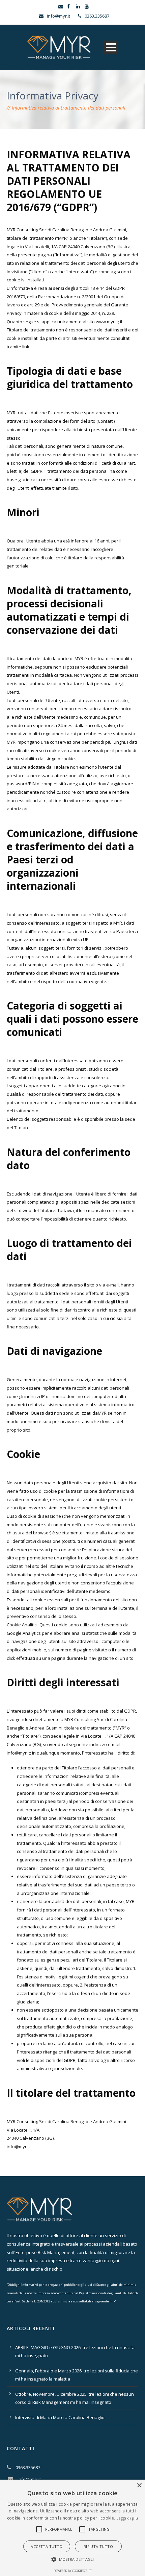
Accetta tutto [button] (47, 2546)
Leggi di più (127, 2518)
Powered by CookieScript (73, 2571)
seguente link (105, 2301)
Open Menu (111, 47)
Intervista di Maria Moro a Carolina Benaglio (60, 2417)
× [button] (139, 2486)
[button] (39, 2529)
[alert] (72, 2528)
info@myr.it (18, 1753)
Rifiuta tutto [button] (98, 2546)
